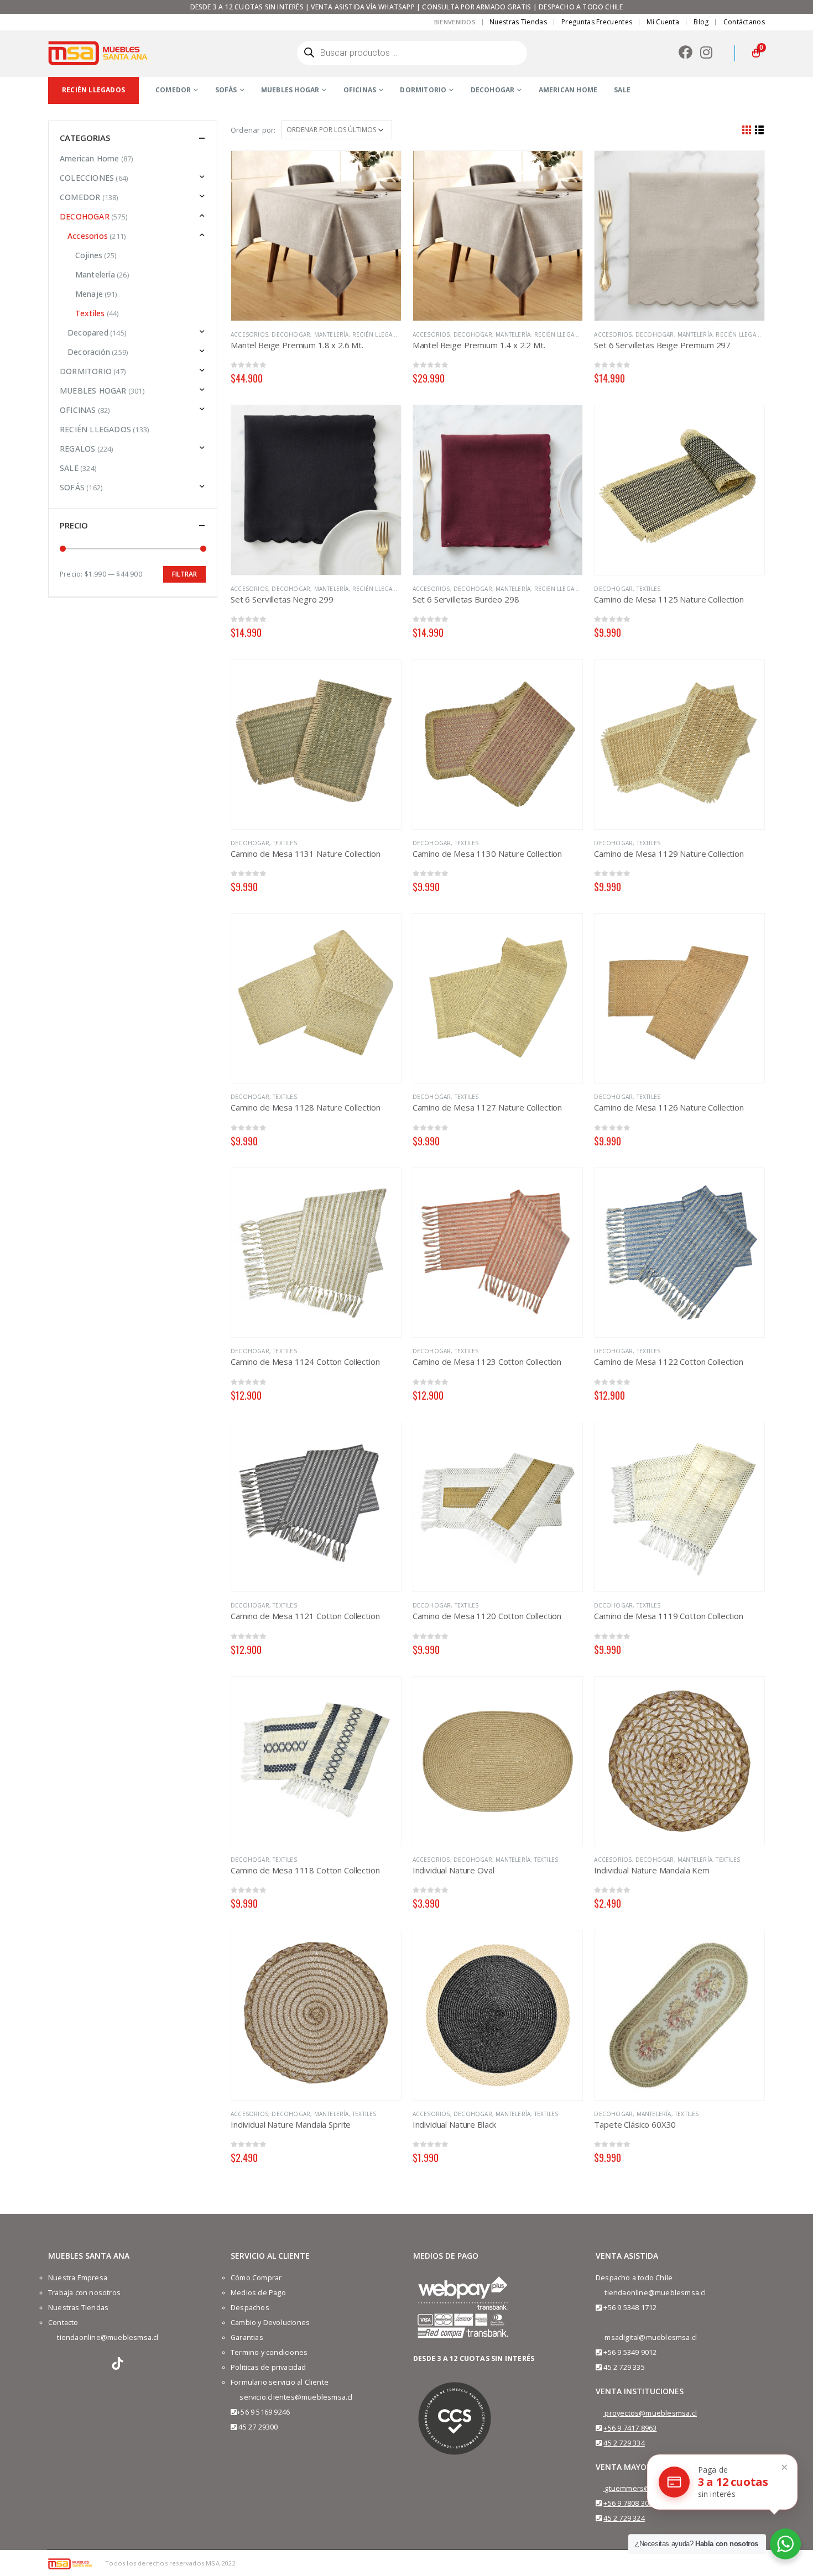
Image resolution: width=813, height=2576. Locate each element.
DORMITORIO (423, 90)
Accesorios (249, 334)
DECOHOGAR (493, 90)
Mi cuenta (663, 22)
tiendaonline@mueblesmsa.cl (108, 2337)
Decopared (88, 333)
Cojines (89, 255)
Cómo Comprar (256, 2278)
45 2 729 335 (624, 2367)
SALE (622, 90)
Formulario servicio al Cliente (280, 2382)
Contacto (63, 2323)
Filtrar (184, 574)
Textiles (649, 589)
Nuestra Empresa (78, 2278)
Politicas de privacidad (269, 2367)
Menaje (89, 294)
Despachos (250, 2308)
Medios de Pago (258, 2293)
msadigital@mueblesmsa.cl (651, 2337)
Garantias (247, 2337)
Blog (701, 22)
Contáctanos (744, 22)
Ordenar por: (253, 130)
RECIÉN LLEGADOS (379, 334)
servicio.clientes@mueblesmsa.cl (296, 2397)
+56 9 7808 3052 (630, 2503)
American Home (90, 158)
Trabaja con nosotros (84, 2293)
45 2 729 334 (624, 2443)
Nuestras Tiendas (518, 22)
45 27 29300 (258, 2427)
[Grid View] (747, 130)
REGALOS (77, 449)
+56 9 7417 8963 (630, 2428)
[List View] (760, 130)
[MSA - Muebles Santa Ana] (98, 53)
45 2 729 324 (624, 2518)
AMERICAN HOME (568, 90)
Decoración (89, 352)
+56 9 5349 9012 (630, 2352)
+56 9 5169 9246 (263, 2412)
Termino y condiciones (269, 2352)
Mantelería (332, 334)
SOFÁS (226, 90)
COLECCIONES (87, 178)
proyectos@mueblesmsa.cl (651, 2413)
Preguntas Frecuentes (597, 22)
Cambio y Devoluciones (270, 2323)
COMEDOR (173, 90)
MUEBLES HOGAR (290, 90)
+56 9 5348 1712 (630, 2308)
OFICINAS (360, 90)
